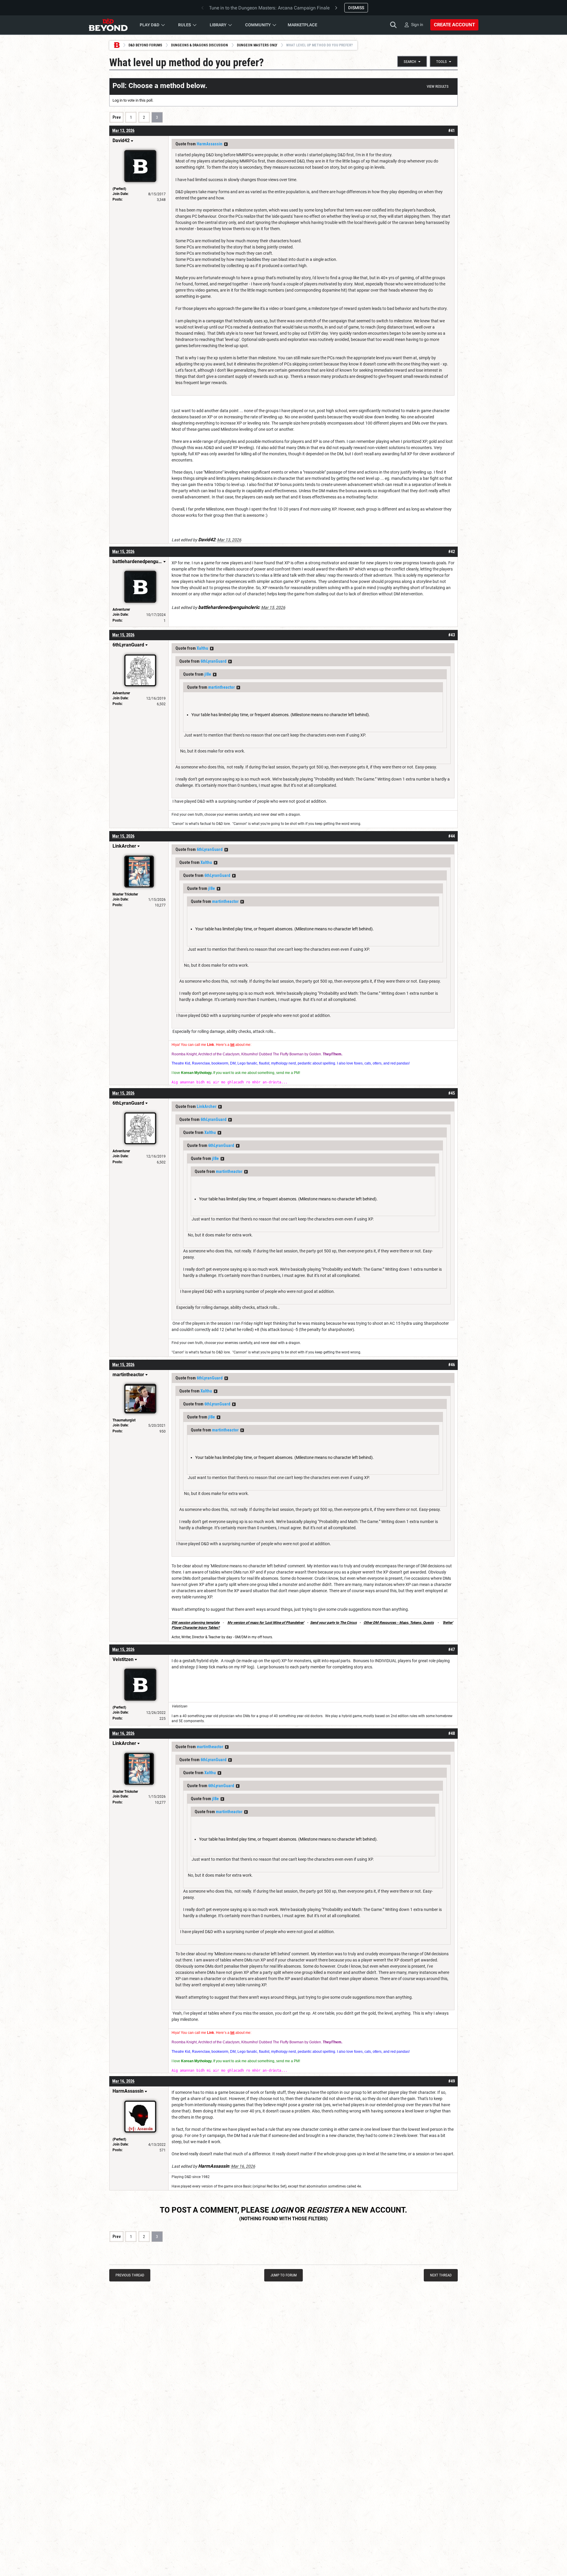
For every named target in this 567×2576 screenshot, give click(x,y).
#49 (452, 2081)
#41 (452, 131)
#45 (452, 1093)
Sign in (417, 25)
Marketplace (302, 25)
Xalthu (202, 648)
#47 (452, 1649)
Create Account (454, 25)
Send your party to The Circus (333, 1623)
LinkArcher (207, 1106)
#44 (452, 836)
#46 (452, 1365)
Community (258, 25)
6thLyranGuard (214, 661)
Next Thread (441, 2275)
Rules (185, 25)
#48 (452, 1733)
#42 (452, 552)
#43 (452, 635)
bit (232, 1045)
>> (226, 144)
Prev (117, 117)
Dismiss (356, 8)
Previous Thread (130, 2275)
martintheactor (221, 687)
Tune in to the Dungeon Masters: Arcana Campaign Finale (269, 8)
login (282, 2210)
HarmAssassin (210, 144)
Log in (118, 100)
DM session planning (188, 1623)
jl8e (208, 674)
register (325, 2210)
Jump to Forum (284, 2275)
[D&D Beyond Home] (108, 25)
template (212, 1623)
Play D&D (150, 25)
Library (218, 25)
